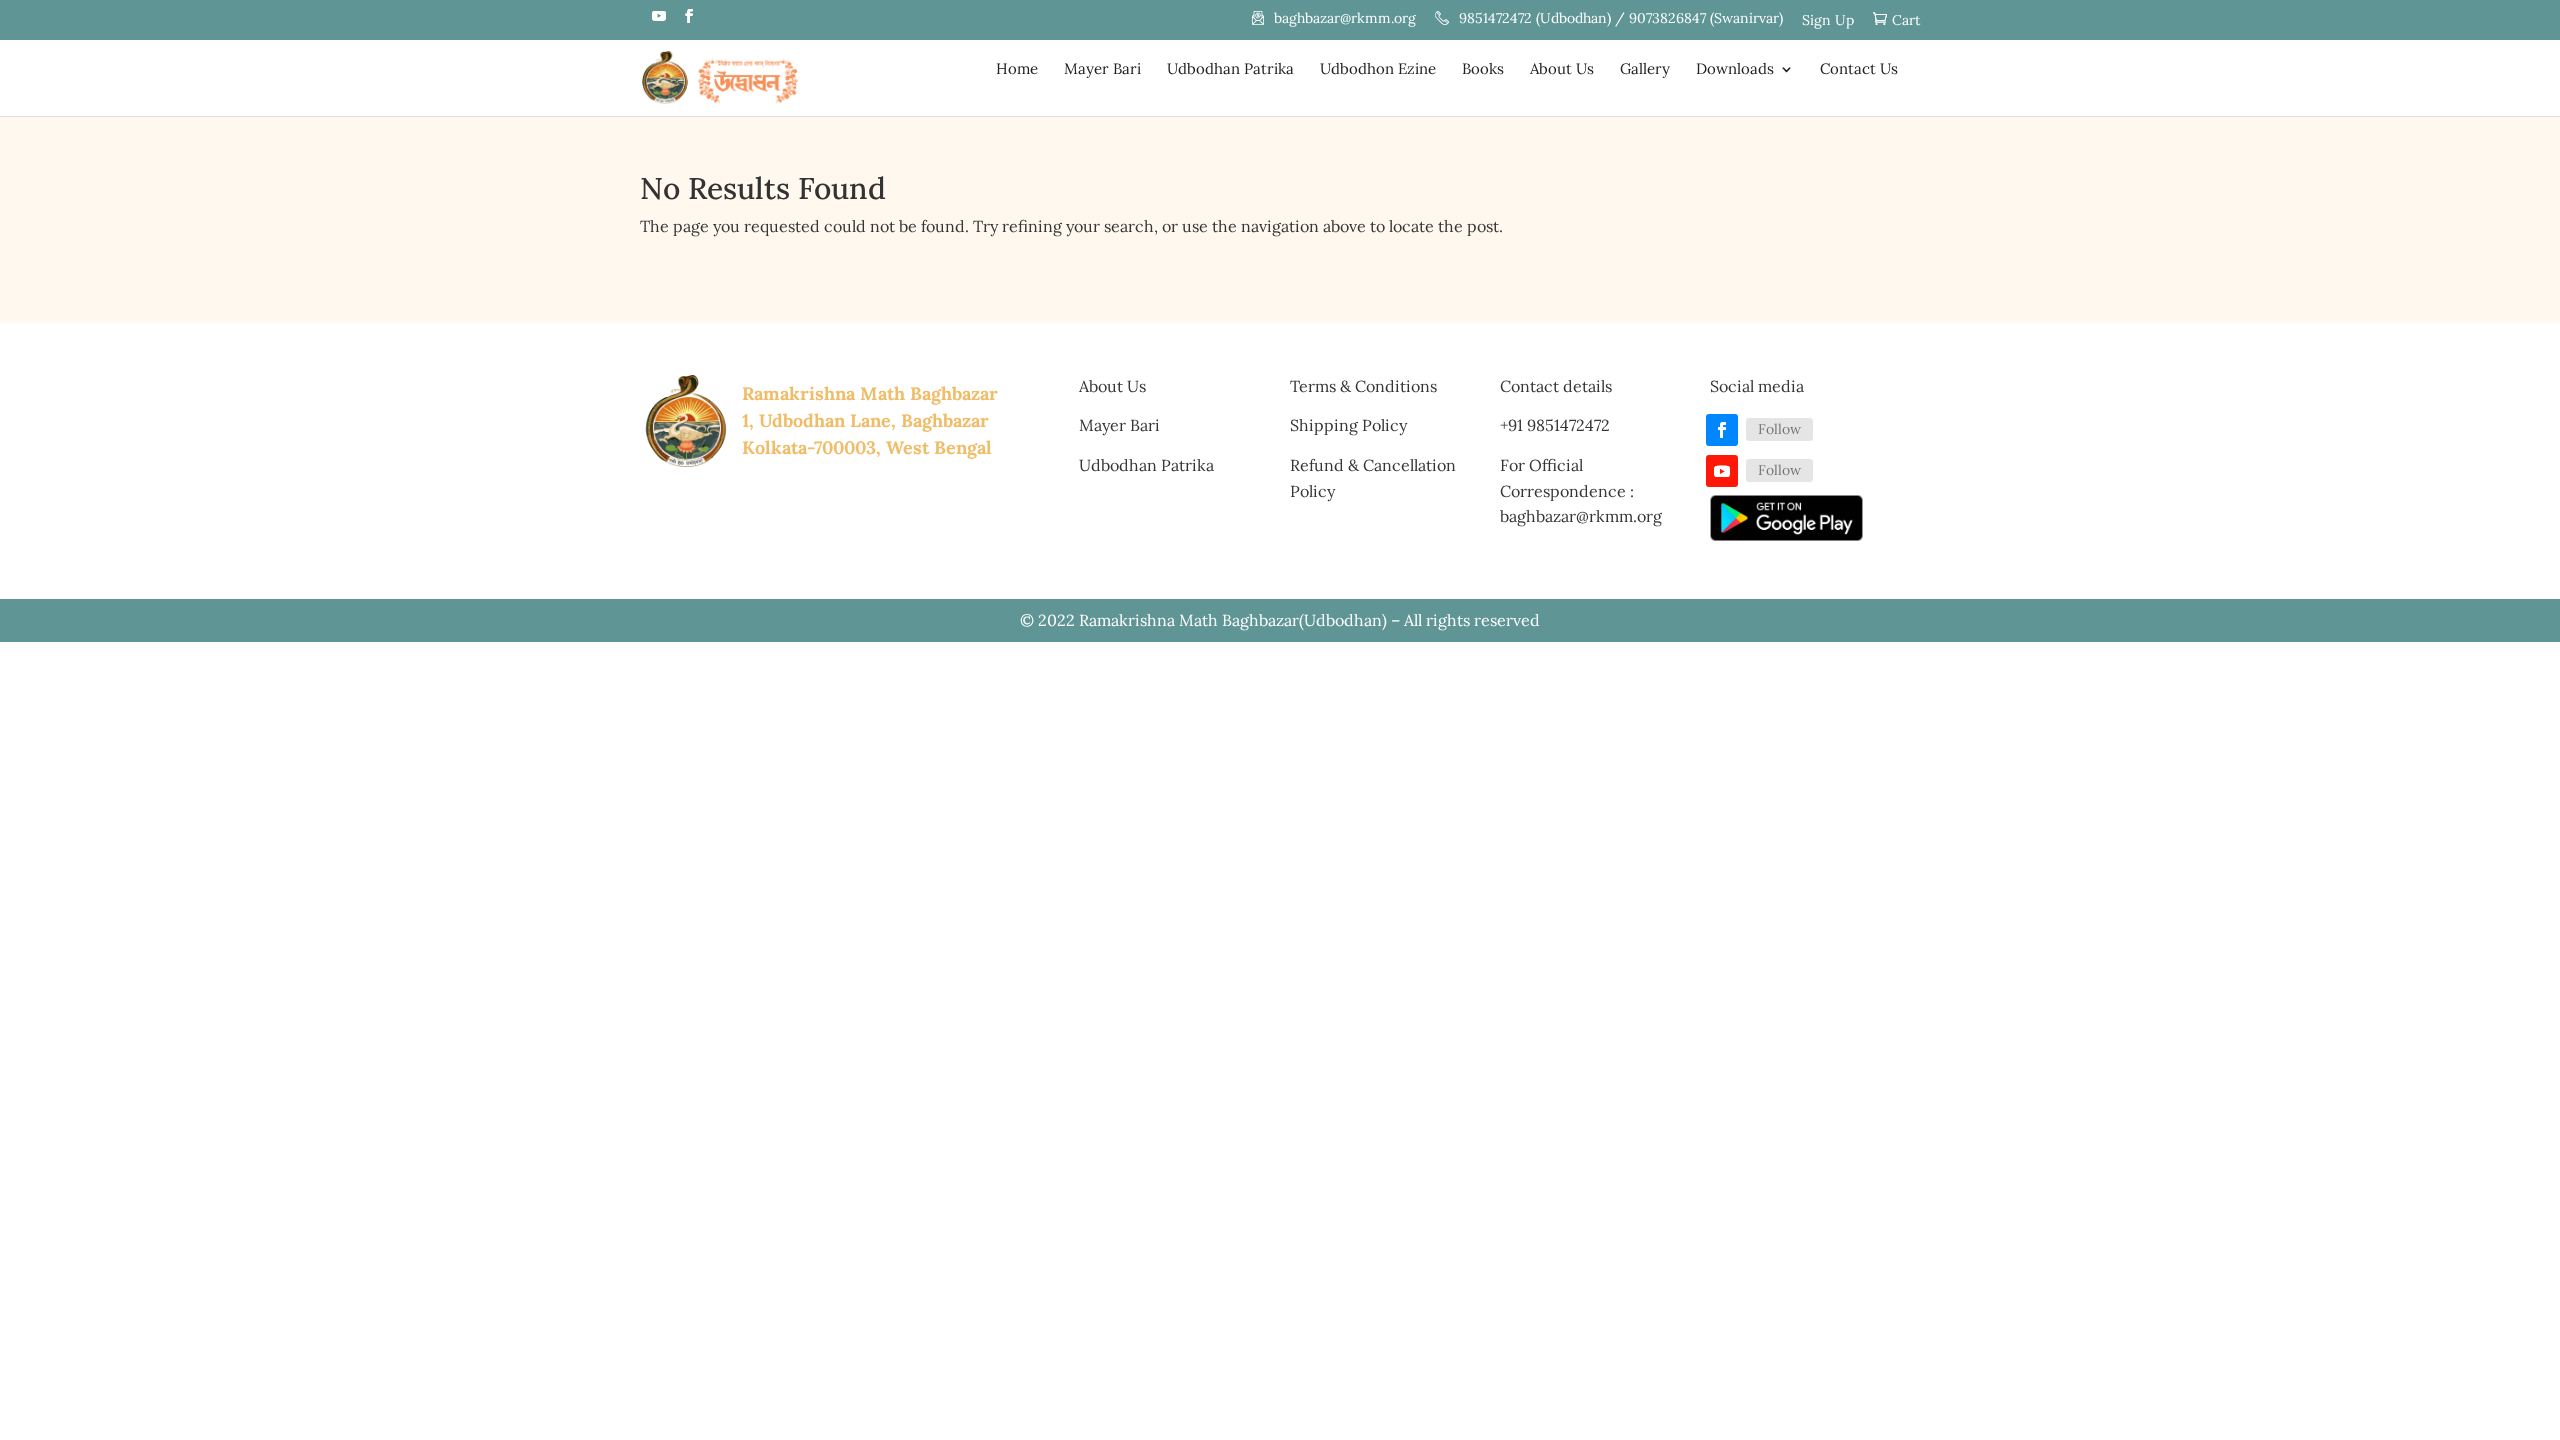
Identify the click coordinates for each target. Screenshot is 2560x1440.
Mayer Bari (1102, 70)
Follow (1779, 429)
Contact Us (1859, 70)
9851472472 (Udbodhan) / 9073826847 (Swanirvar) (1621, 19)
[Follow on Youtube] (1722, 471)
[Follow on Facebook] (1722, 430)
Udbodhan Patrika (1230, 70)
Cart (1906, 20)
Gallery (1645, 70)
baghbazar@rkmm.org (1345, 19)
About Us (1562, 70)
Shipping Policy (1348, 425)
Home (1017, 70)
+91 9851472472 (1555, 425)
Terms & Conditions (1363, 386)
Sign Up (1828, 21)
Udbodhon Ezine (1378, 70)
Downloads (1735, 70)
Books (1483, 70)
